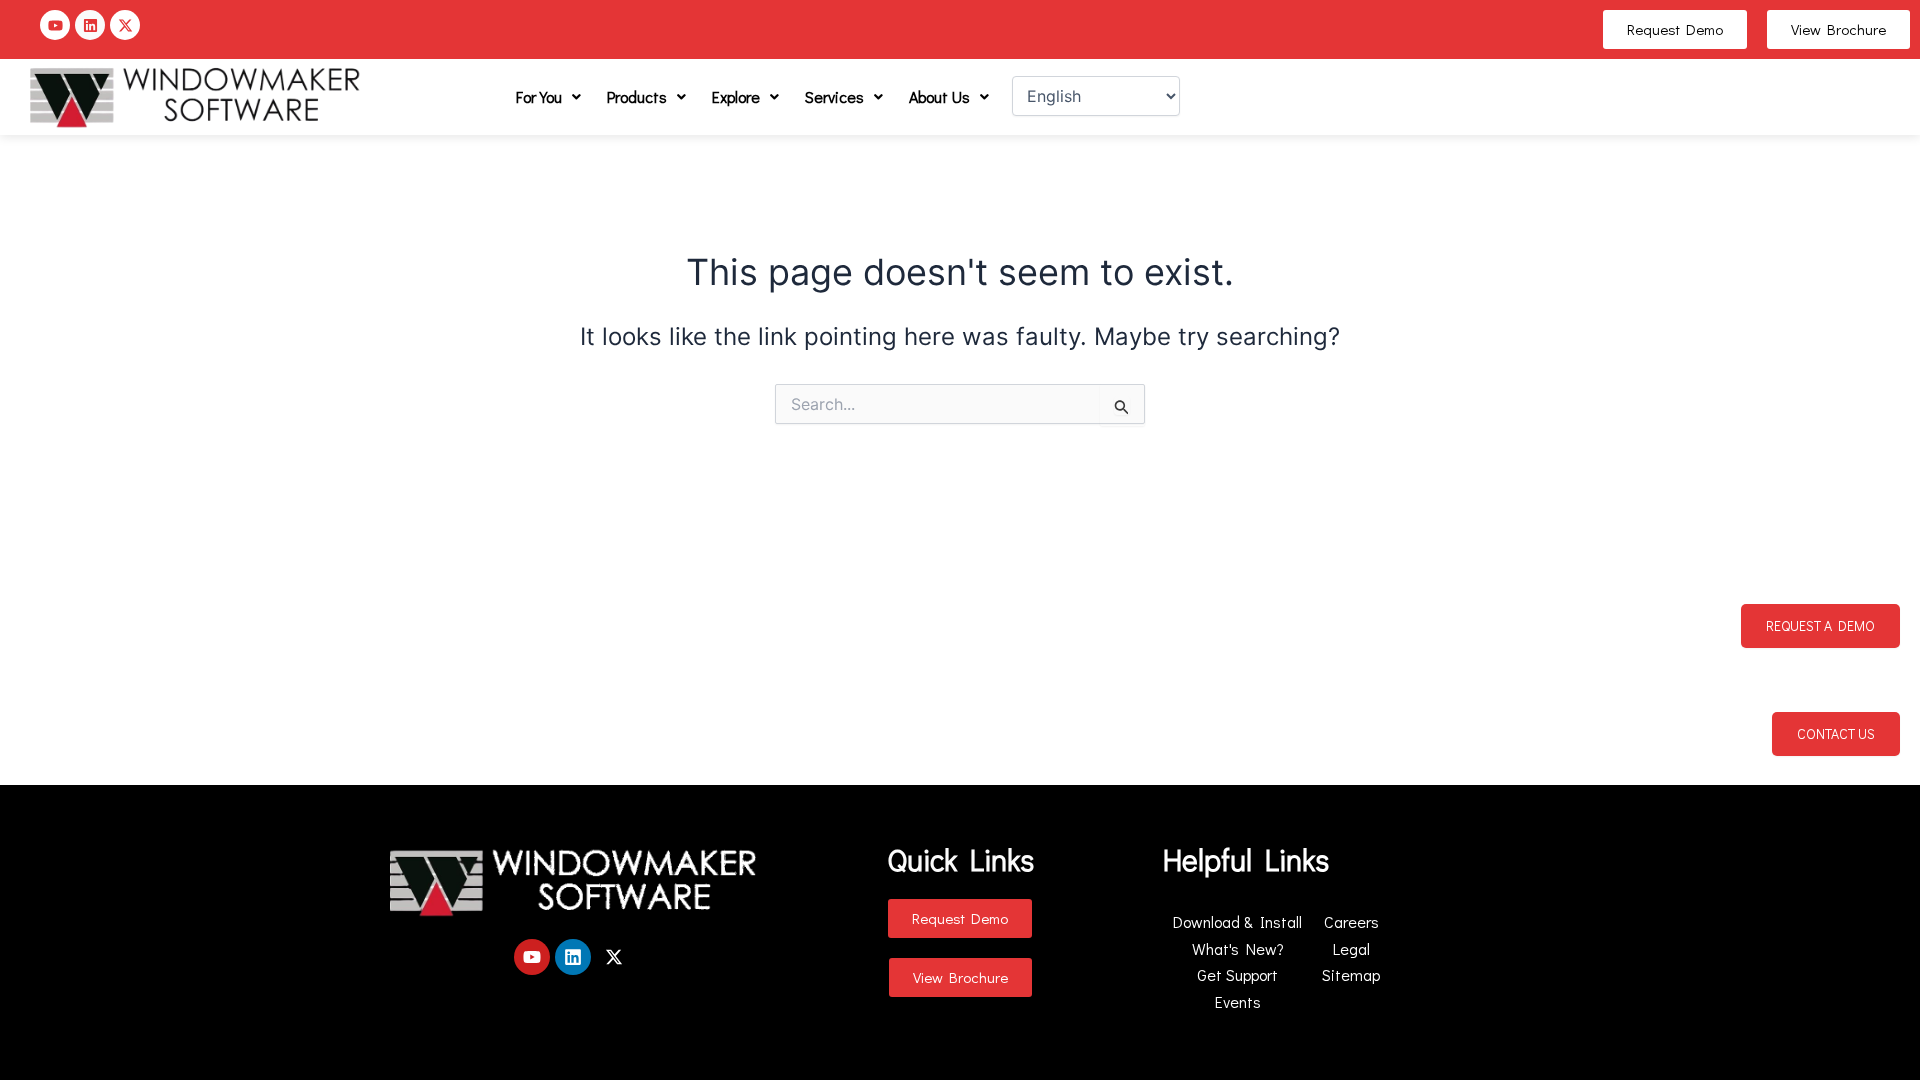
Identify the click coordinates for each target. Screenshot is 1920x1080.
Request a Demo (1820, 625)
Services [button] (834, 96)
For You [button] (539, 96)
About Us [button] (939, 96)
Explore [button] (736, 96)
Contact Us (1836, 733)
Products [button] (637, 96)
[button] (548, 97)
